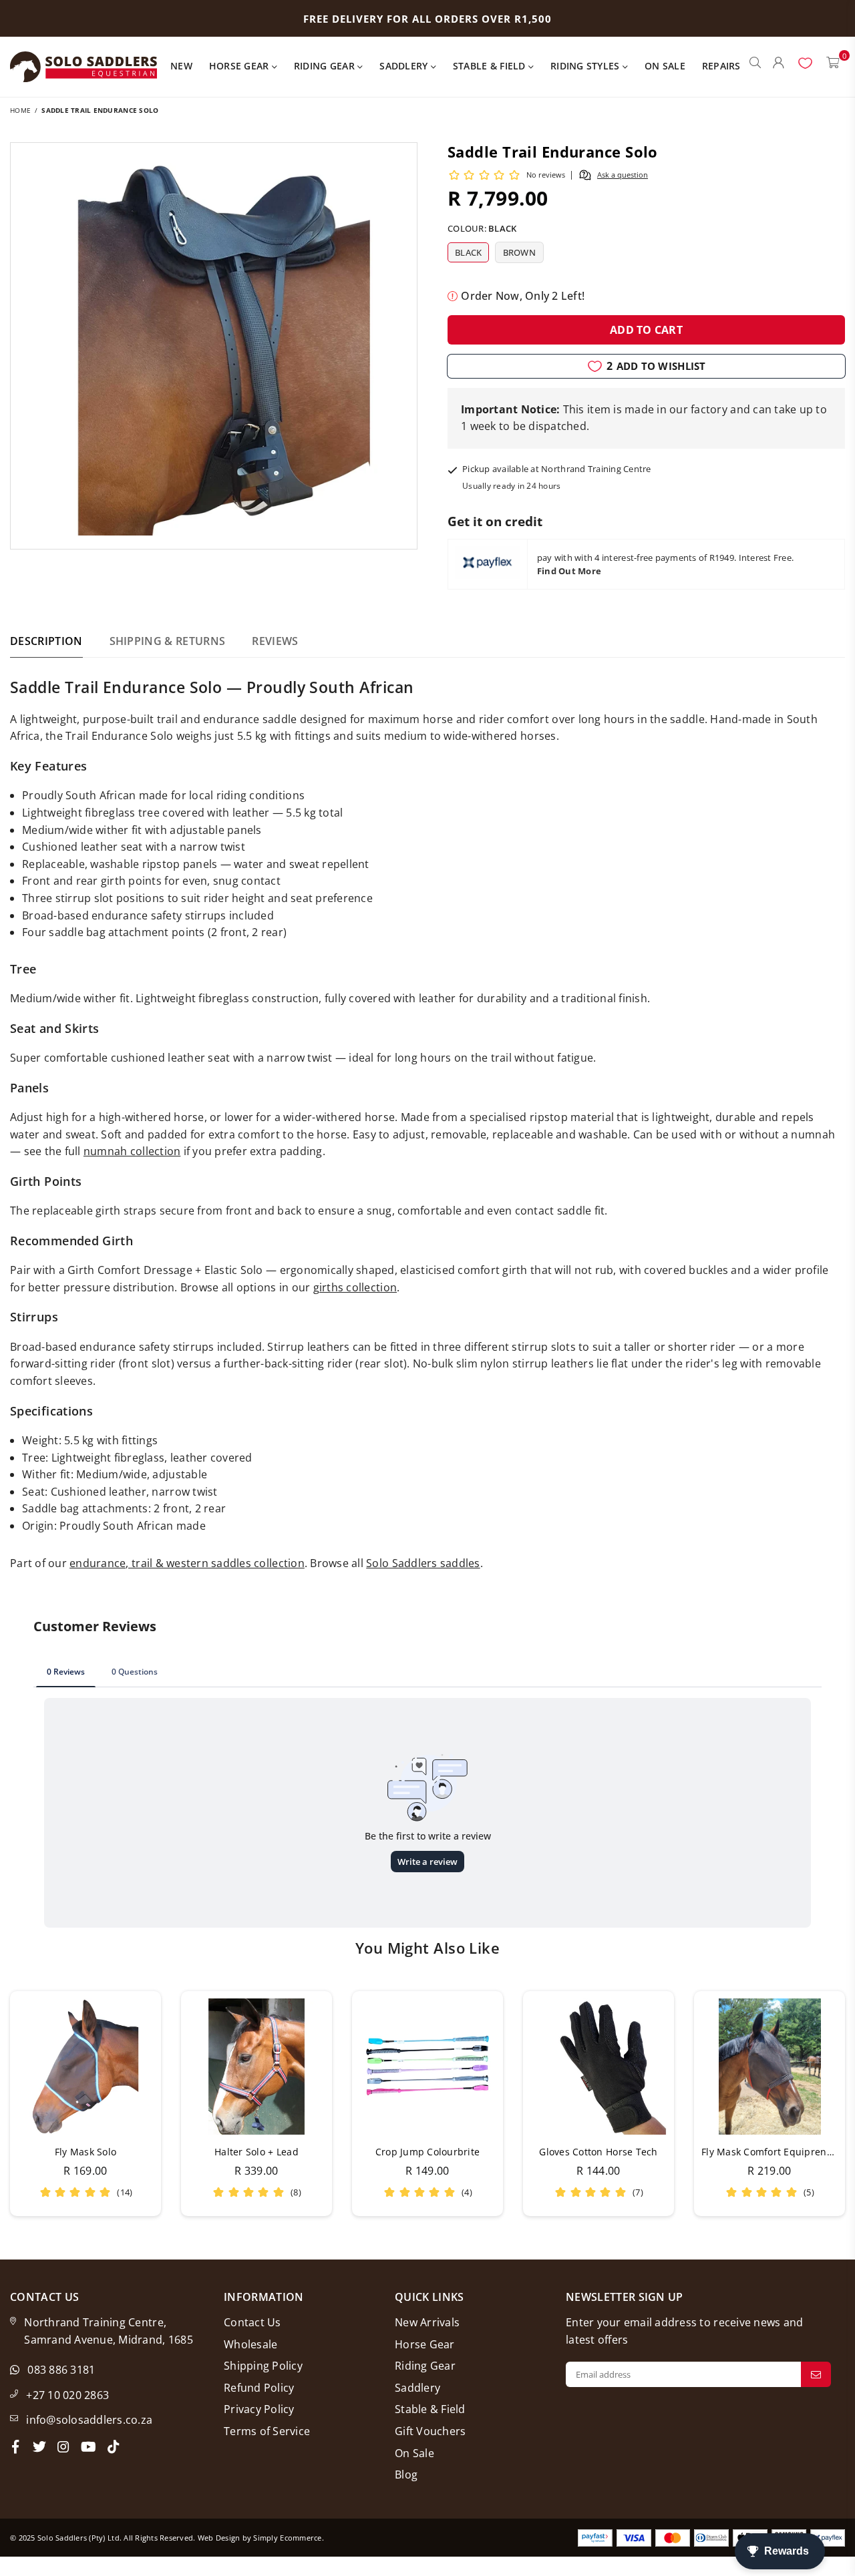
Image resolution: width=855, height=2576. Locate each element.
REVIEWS (275, 641)
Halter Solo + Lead (256, 2152)
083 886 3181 (61, 2370)
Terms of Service (267, 2431)
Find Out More (569, 571)
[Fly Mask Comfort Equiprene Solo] (769, 2067)
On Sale (665, 66)
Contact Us (252, 2322)
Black (468, 252)
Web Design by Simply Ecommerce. (261, 2538)
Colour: (482, 228)
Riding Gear (326, 66)
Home (20, 110)
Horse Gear (240, 66)
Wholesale (250, 2344)
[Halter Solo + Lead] (256, 2067)
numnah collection (132, 1151)
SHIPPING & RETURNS (168, 641)
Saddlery (405, 66)
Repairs (721, 66)
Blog (406, 2475)
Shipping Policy (263, 2366)
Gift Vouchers (430, 2431)
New (181, 66)
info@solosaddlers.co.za (89, 2420)
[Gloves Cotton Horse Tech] (598, 2067)
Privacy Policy (259, 2409)
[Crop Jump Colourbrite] (427, 2067)
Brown (519, 252)
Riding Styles (586, 66)
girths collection (355, 1287)
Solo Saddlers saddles (423, 1563)
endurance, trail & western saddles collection (187, 1563)
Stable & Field (491, 66)
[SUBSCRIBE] (816, 2374)
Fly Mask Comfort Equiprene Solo (778, 2152)
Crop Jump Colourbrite (427, 2152)
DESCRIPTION (46, 641)
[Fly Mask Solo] (85, 2067)
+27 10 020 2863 (67, 2395)
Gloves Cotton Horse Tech (598, 2152)
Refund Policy (259, 2388)
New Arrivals (427, 2322)
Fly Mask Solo (85, 2152)
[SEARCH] (755, 67)
